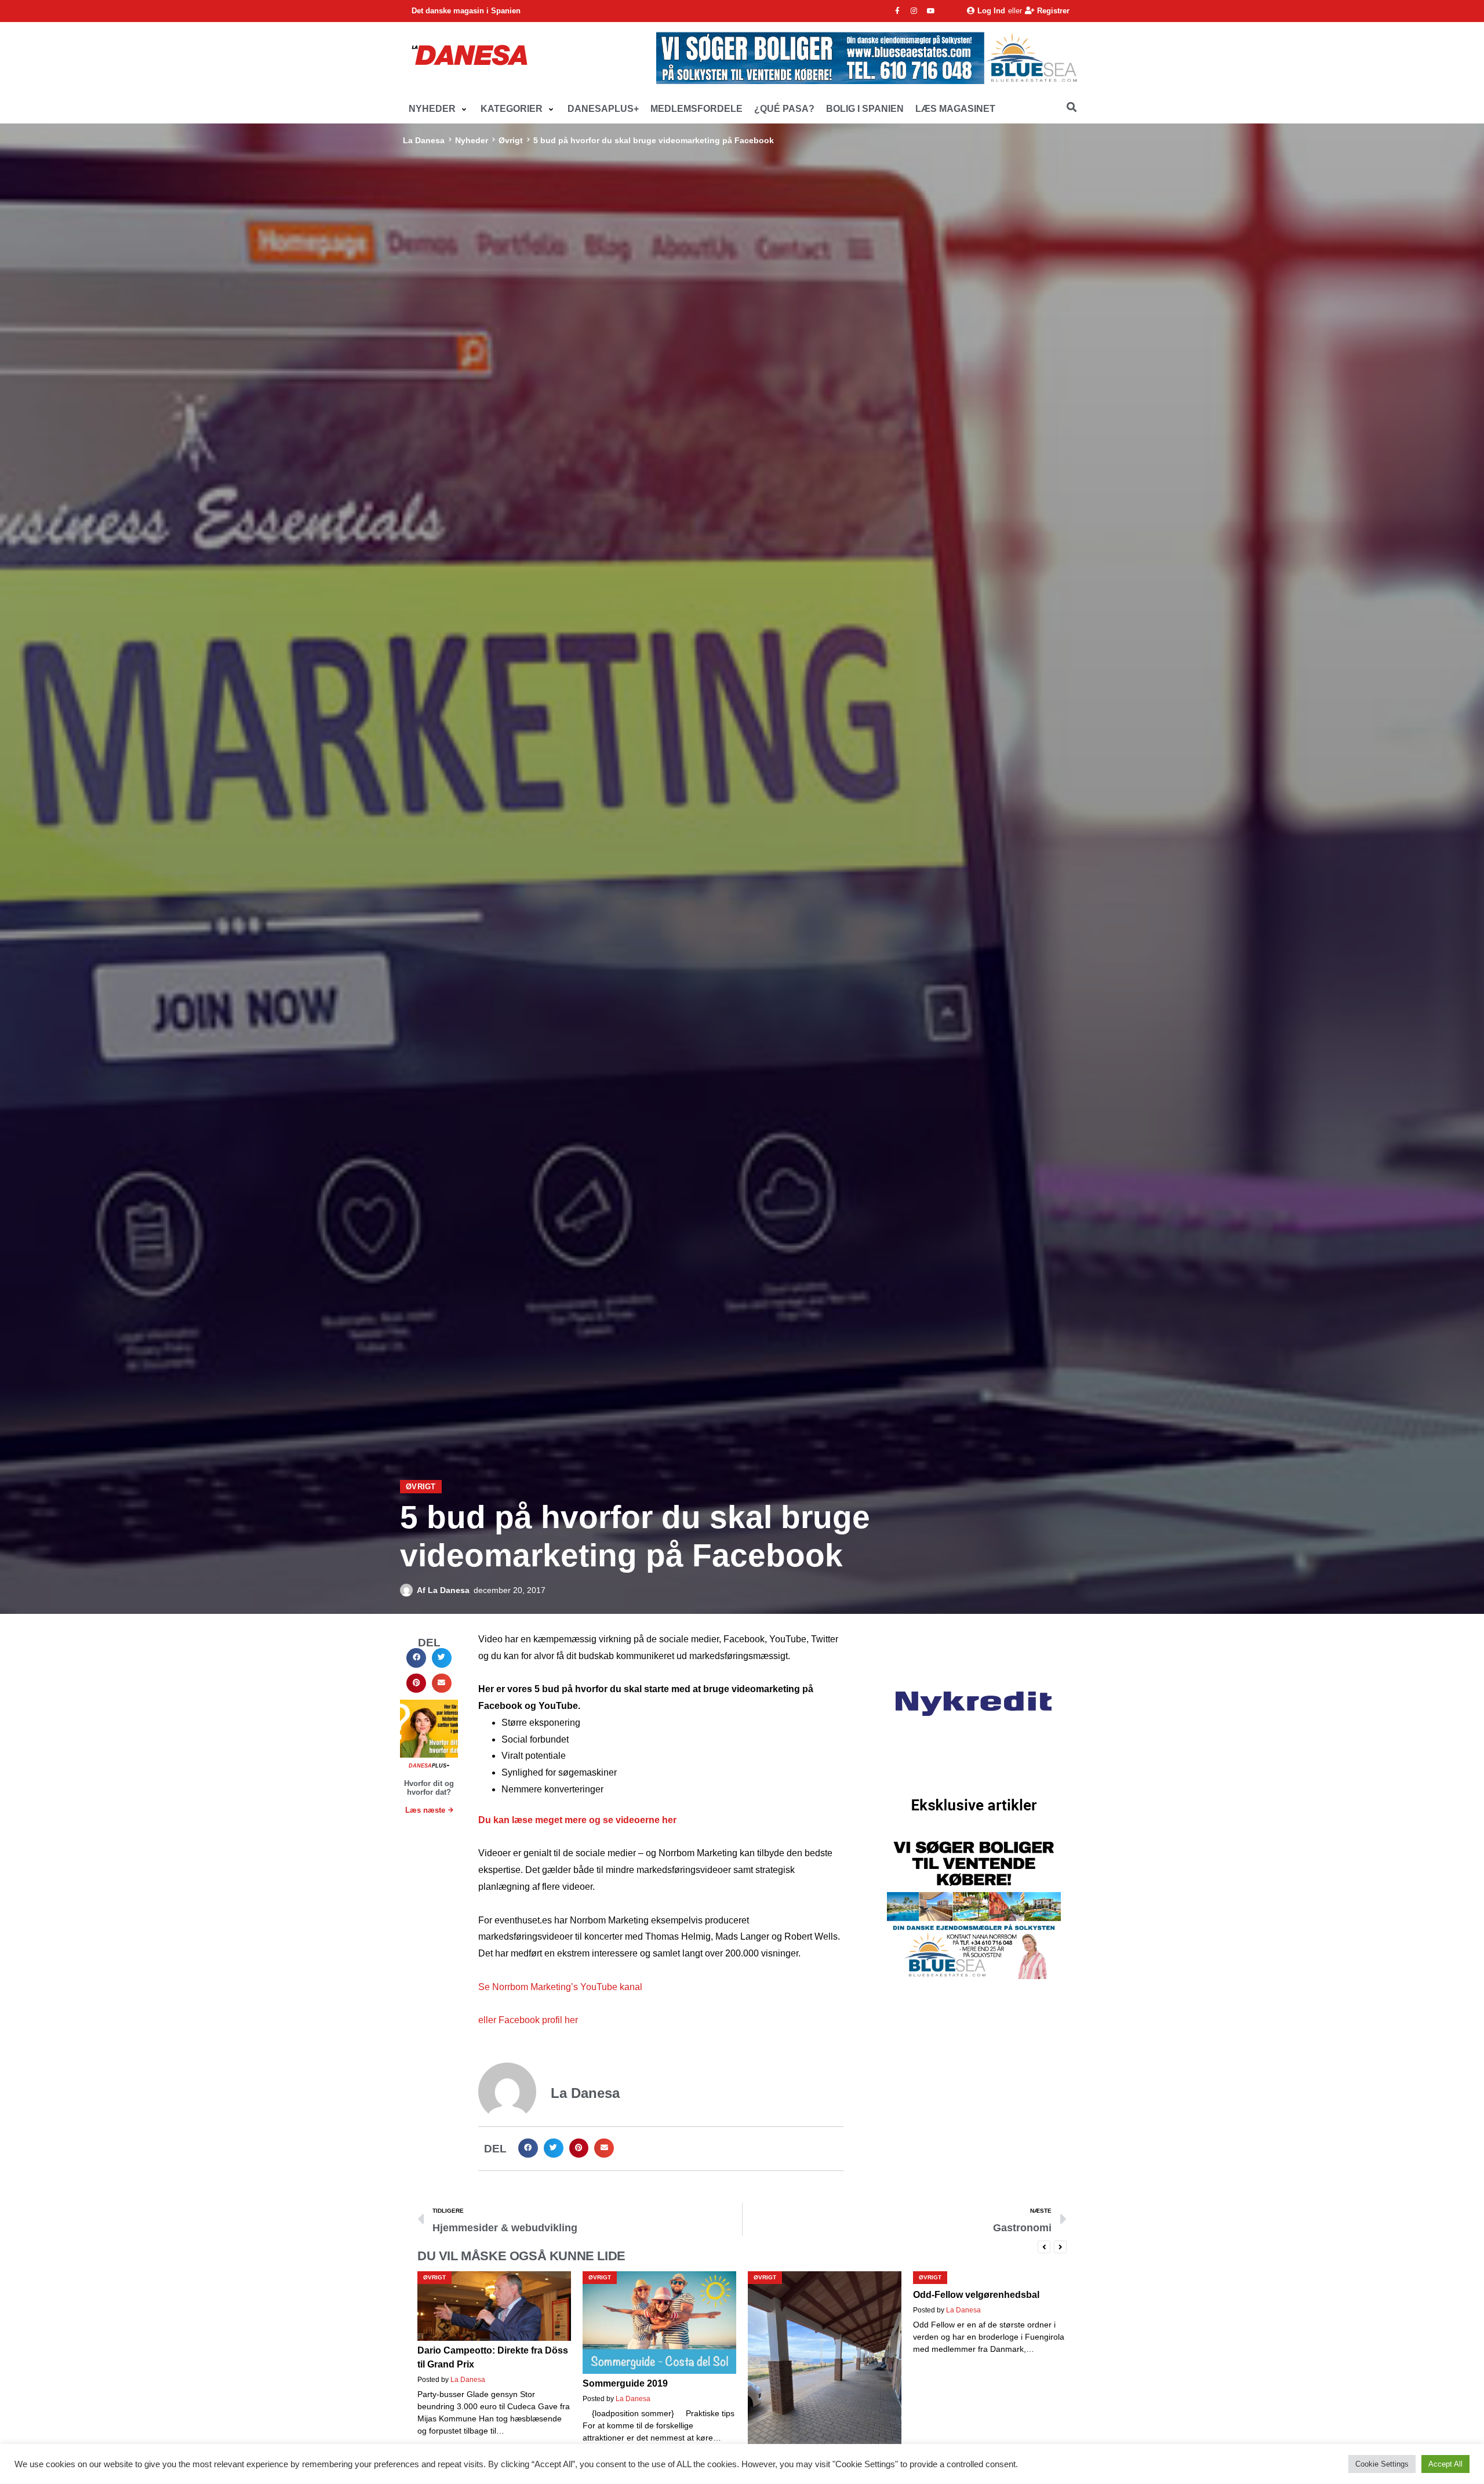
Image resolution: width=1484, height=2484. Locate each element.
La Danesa (424, 140)
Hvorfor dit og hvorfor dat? (429, 1788)
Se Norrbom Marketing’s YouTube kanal (560, 1987)
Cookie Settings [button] (1382, 2464)
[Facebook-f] (897, 11)
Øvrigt (511, 140)
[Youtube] (931, 11)
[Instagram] (914, 11)
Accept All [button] (1445, 2464)
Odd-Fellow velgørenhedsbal (811, 2295)
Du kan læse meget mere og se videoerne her (577, 1820)
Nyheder (472, 140)
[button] (439, 109)
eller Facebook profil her (528, 2020)
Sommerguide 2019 (460, 2383)
